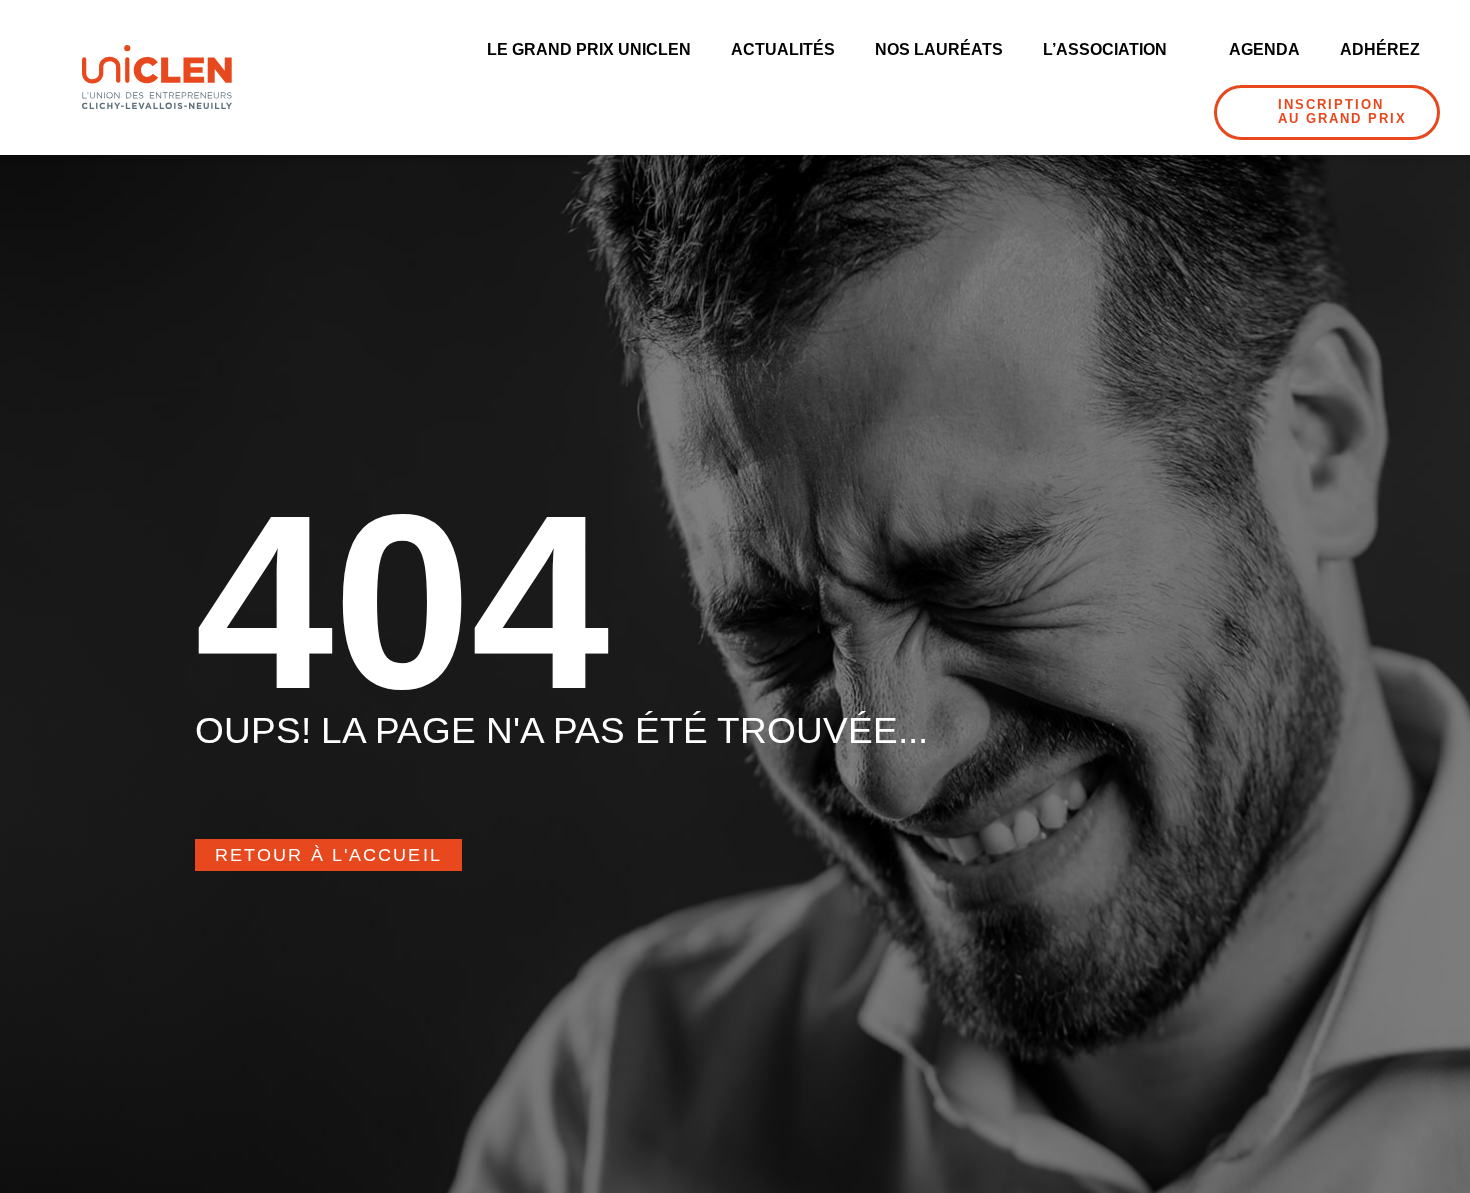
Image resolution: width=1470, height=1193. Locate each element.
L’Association (1105, 49)
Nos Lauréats (939, 49)
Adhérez (1380, 49)
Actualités (783, 49)
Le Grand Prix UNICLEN (589, 49)
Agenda (1264, 49)
